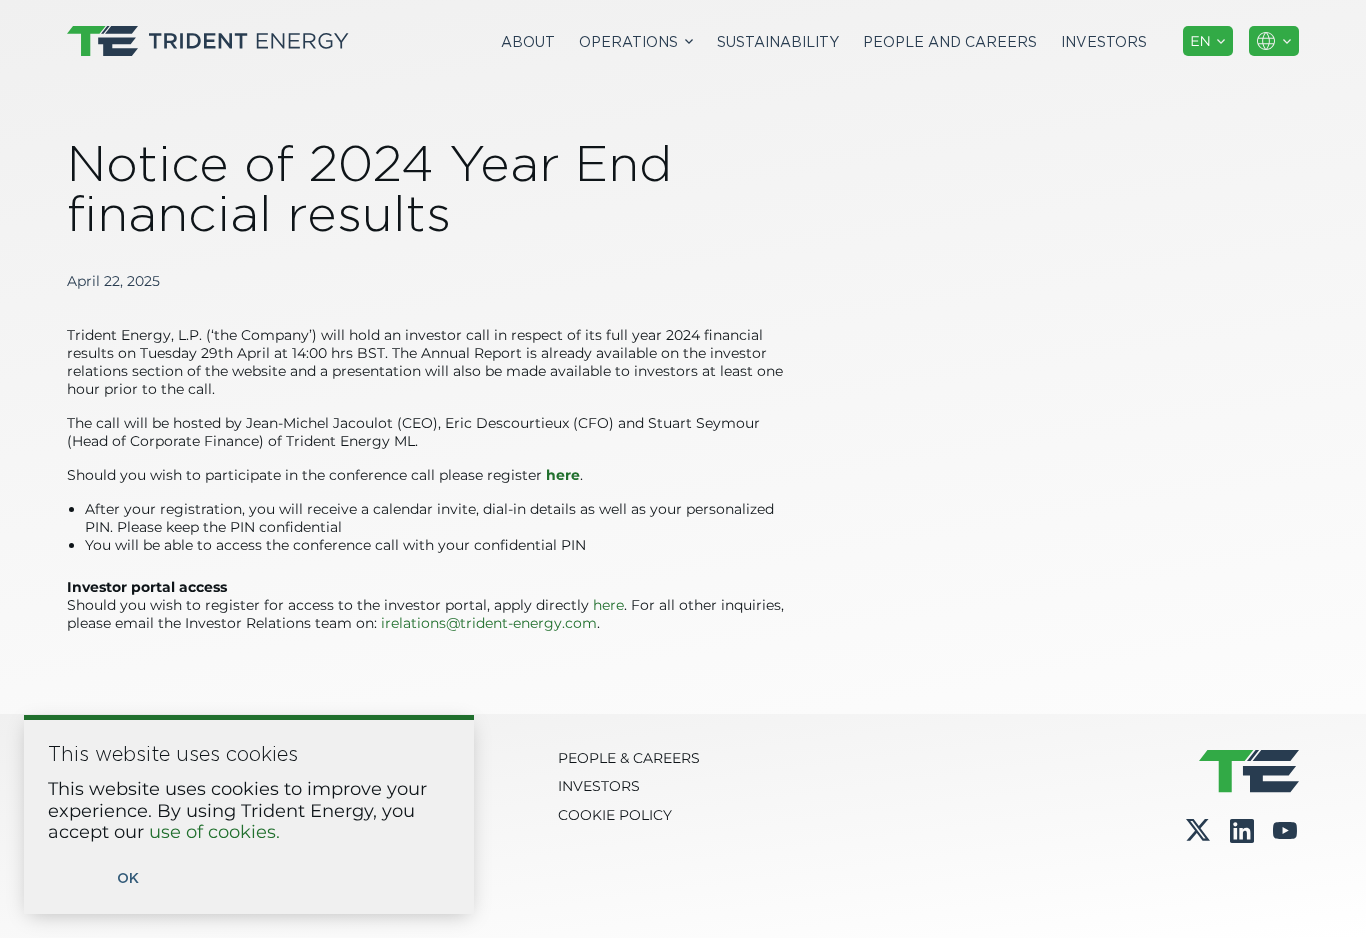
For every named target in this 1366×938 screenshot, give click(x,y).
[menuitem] (528, 41)
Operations (628, 41)
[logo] (208, 41)
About (528, 41)
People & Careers (629, 759)
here (608, 606)
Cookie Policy (615, 816)
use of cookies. (214, 833)
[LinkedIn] (1242, 831)
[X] (1198, 830)
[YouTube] (1285, 831)
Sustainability (778, 41)
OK (128, 878)
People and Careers (950, 41)
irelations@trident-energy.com (489, 624)
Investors (1104, 41)
